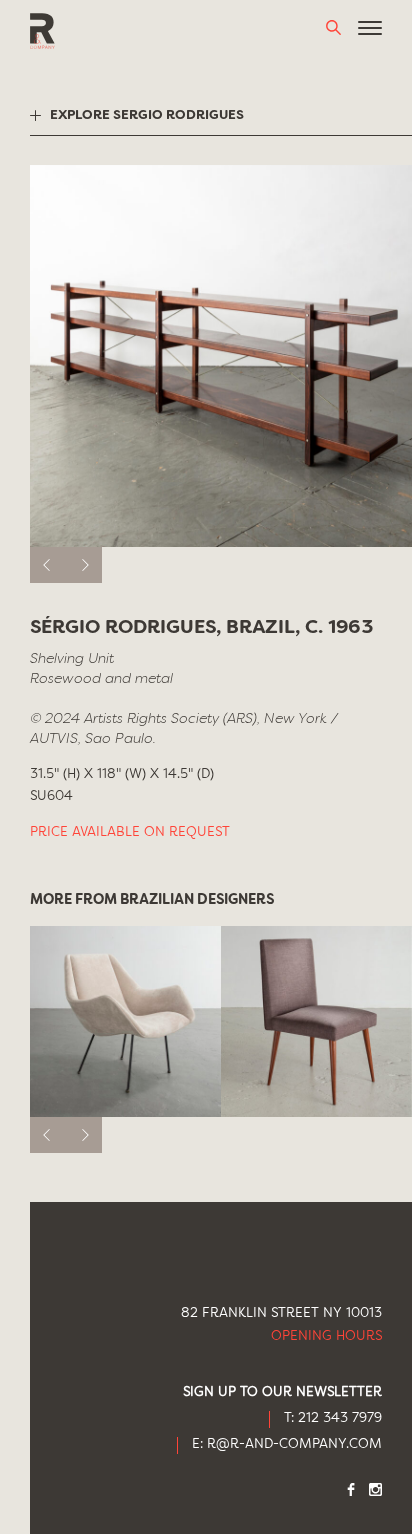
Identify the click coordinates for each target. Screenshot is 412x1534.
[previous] (48, 565)
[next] (84, 565)
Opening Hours (326, 1336)
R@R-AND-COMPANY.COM (294, 1444)
